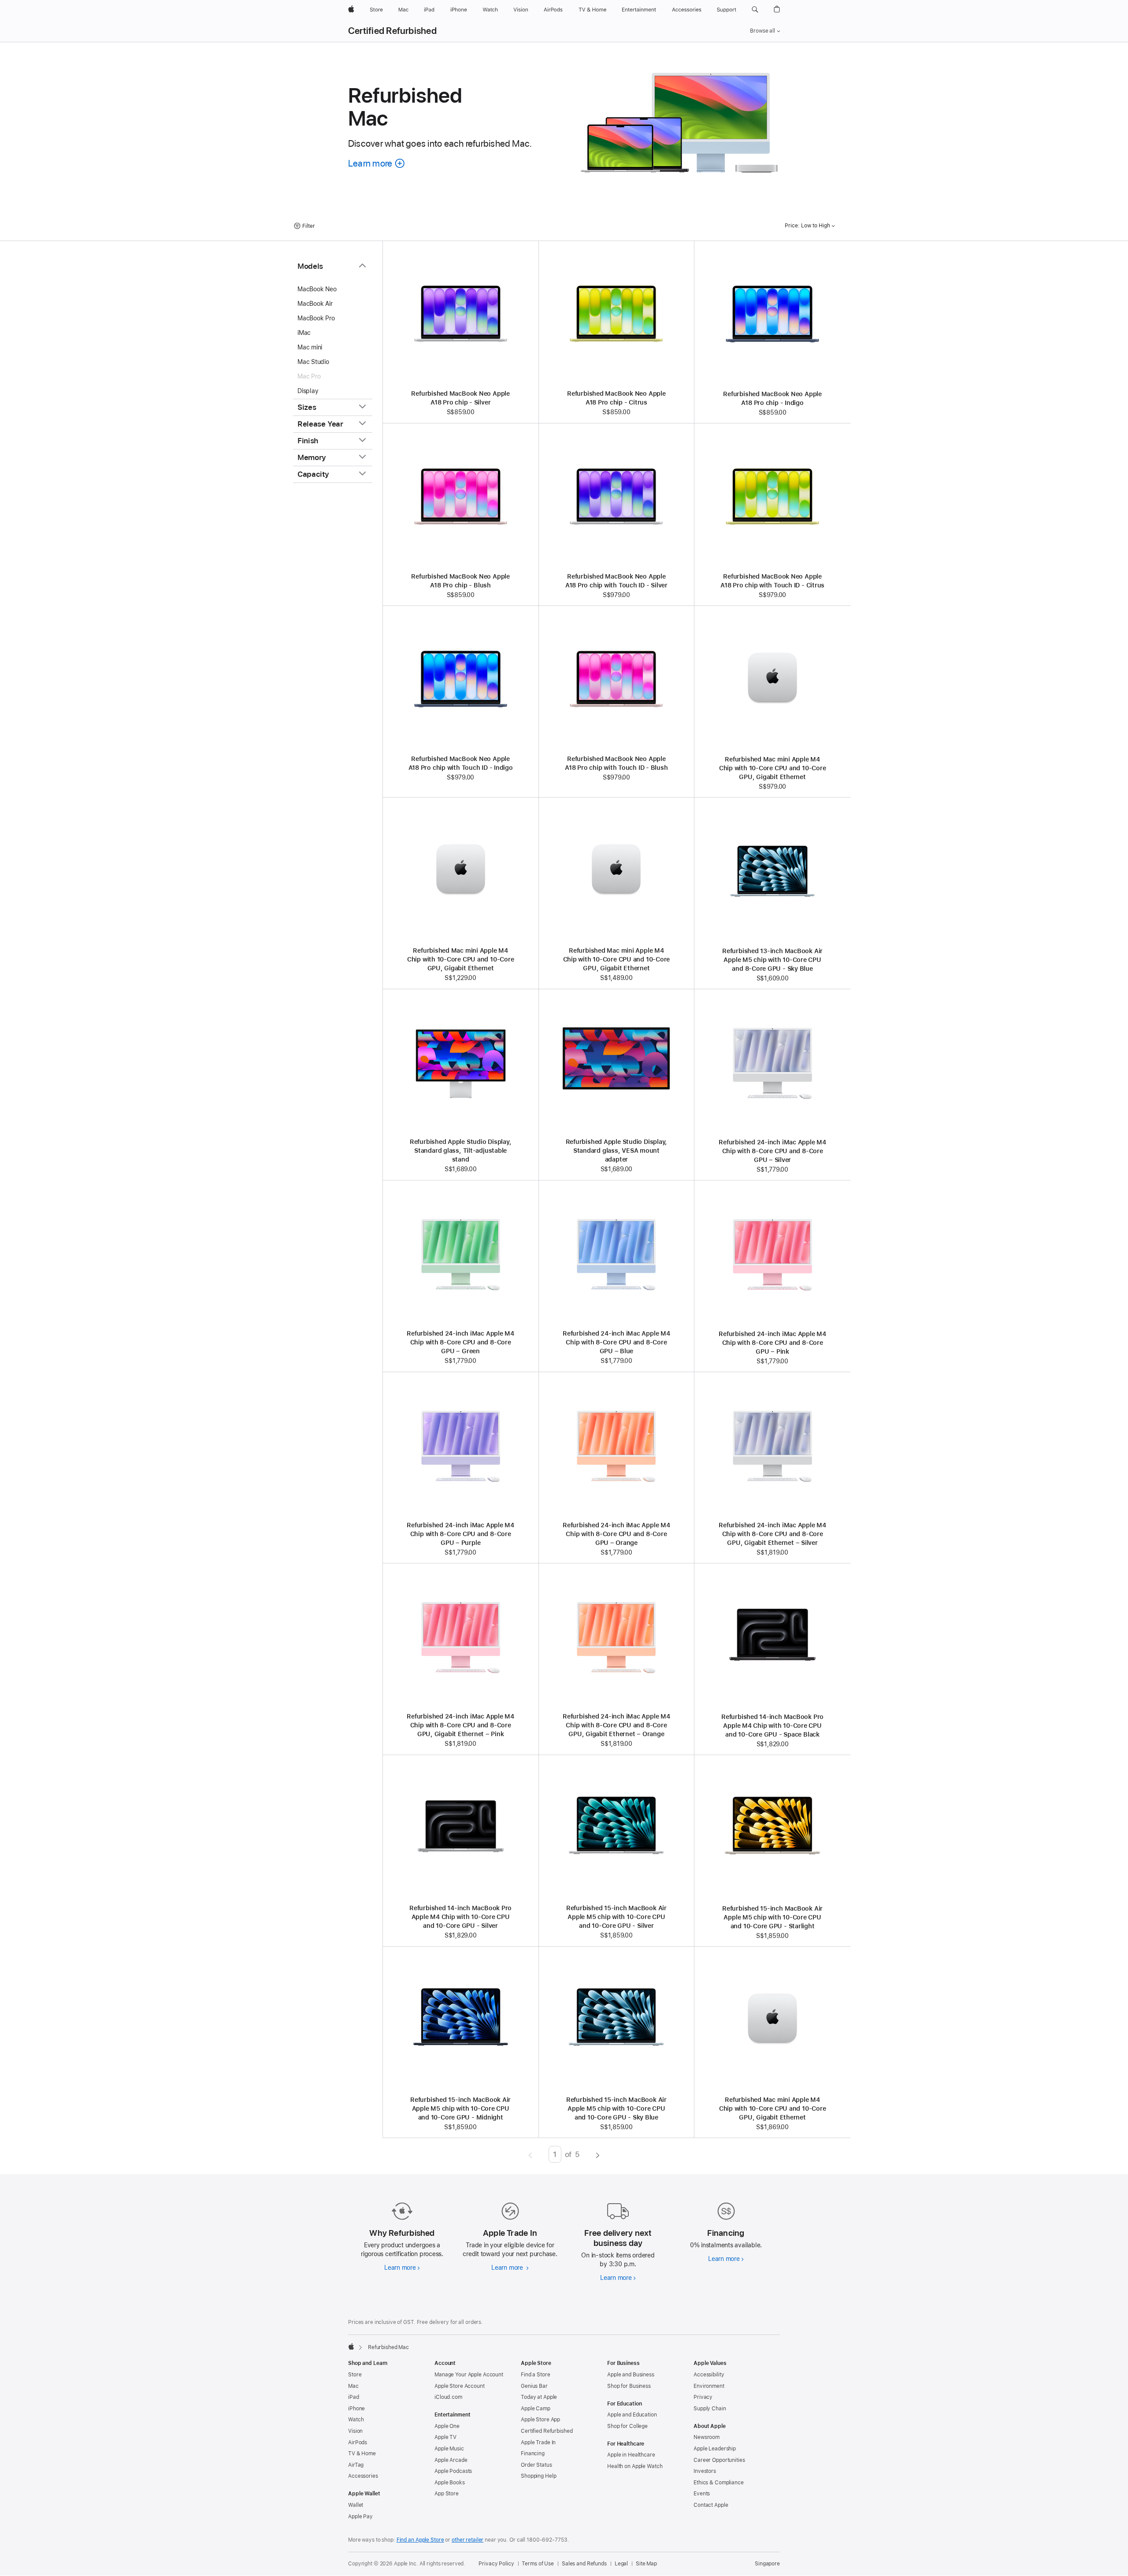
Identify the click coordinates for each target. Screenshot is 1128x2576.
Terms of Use (538, 2564)
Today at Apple (539, 2397)
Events (702, 2494)
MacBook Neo (317, 289)
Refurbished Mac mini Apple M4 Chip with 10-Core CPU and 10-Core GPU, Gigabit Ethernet (773, 768)
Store (355, 2375)
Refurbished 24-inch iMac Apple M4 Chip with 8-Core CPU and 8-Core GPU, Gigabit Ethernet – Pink (460, 1725)
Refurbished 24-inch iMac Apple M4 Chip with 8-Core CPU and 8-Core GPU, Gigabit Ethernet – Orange (616, 1725)
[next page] (598, 2154)
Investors (705, 2471)
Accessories (363, 2476)
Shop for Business (629, 2386)
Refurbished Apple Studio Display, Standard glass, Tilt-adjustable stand (461, 1151)
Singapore (767, 2564)
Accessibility (709, 2375)
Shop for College (627, 2426)
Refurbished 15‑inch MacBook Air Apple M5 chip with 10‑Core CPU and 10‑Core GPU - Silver (616, 1917)
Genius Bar (534, 2386)
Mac (353, 2386)
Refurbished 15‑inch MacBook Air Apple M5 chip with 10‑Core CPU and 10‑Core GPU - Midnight (460, 2108)
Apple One (447, 2426)
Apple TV (445, 2437)
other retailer (468, 2540)
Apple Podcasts (453, 2471)
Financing (533, 2454)
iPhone (356, 2409)
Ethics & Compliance (719, 2483)
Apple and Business (631, 2375)
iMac (304, 333)
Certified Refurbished (392, 31)
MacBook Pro (316, 318)
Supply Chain (710, 2409)
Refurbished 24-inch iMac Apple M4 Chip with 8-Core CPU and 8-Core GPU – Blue (616, 1342)
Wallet (356, 2505)
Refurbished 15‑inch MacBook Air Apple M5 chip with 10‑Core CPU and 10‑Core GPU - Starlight (772, 1917)
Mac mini (310, 347)
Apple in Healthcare (631, 2455)
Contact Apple (711, 2505)
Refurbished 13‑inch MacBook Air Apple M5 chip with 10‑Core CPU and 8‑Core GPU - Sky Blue (772, 960)
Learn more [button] (377, 163)
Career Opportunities (719, 2460)
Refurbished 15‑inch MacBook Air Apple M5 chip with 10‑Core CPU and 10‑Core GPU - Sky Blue (616, 2108)
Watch (356, 2420)
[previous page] (530, 2154)
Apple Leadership (715, 2449)
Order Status (536, 2465)
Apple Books (450, 2483)
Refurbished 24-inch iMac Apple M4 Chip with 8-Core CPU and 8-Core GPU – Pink (772, 1343)
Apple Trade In (538, 2442)
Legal (621, 2564)
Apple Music (449, 2449)
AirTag (356, 2465)
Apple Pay (360, 2517)
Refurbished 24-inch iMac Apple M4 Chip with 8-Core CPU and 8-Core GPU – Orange (616, 1534)
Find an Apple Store (420, 2540)
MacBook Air (315, 304)
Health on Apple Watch (635, 2466)
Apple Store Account (460, 2386)
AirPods (358, 2442)
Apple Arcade (451, 2460)
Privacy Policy (496, 2564)
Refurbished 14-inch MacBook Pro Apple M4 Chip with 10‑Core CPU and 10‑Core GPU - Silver (460, 1917)
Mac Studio (313, 362)
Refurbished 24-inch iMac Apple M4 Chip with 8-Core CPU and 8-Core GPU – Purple (460, 1534)
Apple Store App (540, 2420)
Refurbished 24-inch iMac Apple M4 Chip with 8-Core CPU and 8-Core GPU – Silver (772, 1151)
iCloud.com (448, 2397)
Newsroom (707, 2437)
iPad (354, 2397)
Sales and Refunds (584, 2564)
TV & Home (362, 2454)
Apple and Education (632, 2415)
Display (308, 391)
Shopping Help (538, 2476)
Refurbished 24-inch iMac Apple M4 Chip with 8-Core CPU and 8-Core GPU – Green (460, 1342)
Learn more (402, 2268)
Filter (309, 226)
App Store (447, 2494)
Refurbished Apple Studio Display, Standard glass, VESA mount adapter (617, 1151)
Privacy (703, 2397)
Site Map (646, 2564)
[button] (755, 10)
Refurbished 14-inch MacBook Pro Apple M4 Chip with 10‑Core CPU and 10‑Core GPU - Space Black (772, 1726)
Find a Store (536, 2375)
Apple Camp (536, 2409)
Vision (355, 2431)
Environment (709, 2386)
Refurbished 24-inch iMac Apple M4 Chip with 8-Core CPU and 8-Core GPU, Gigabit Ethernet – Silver (772, 1534)
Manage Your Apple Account (469, 2375)
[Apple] (351, 2346)
